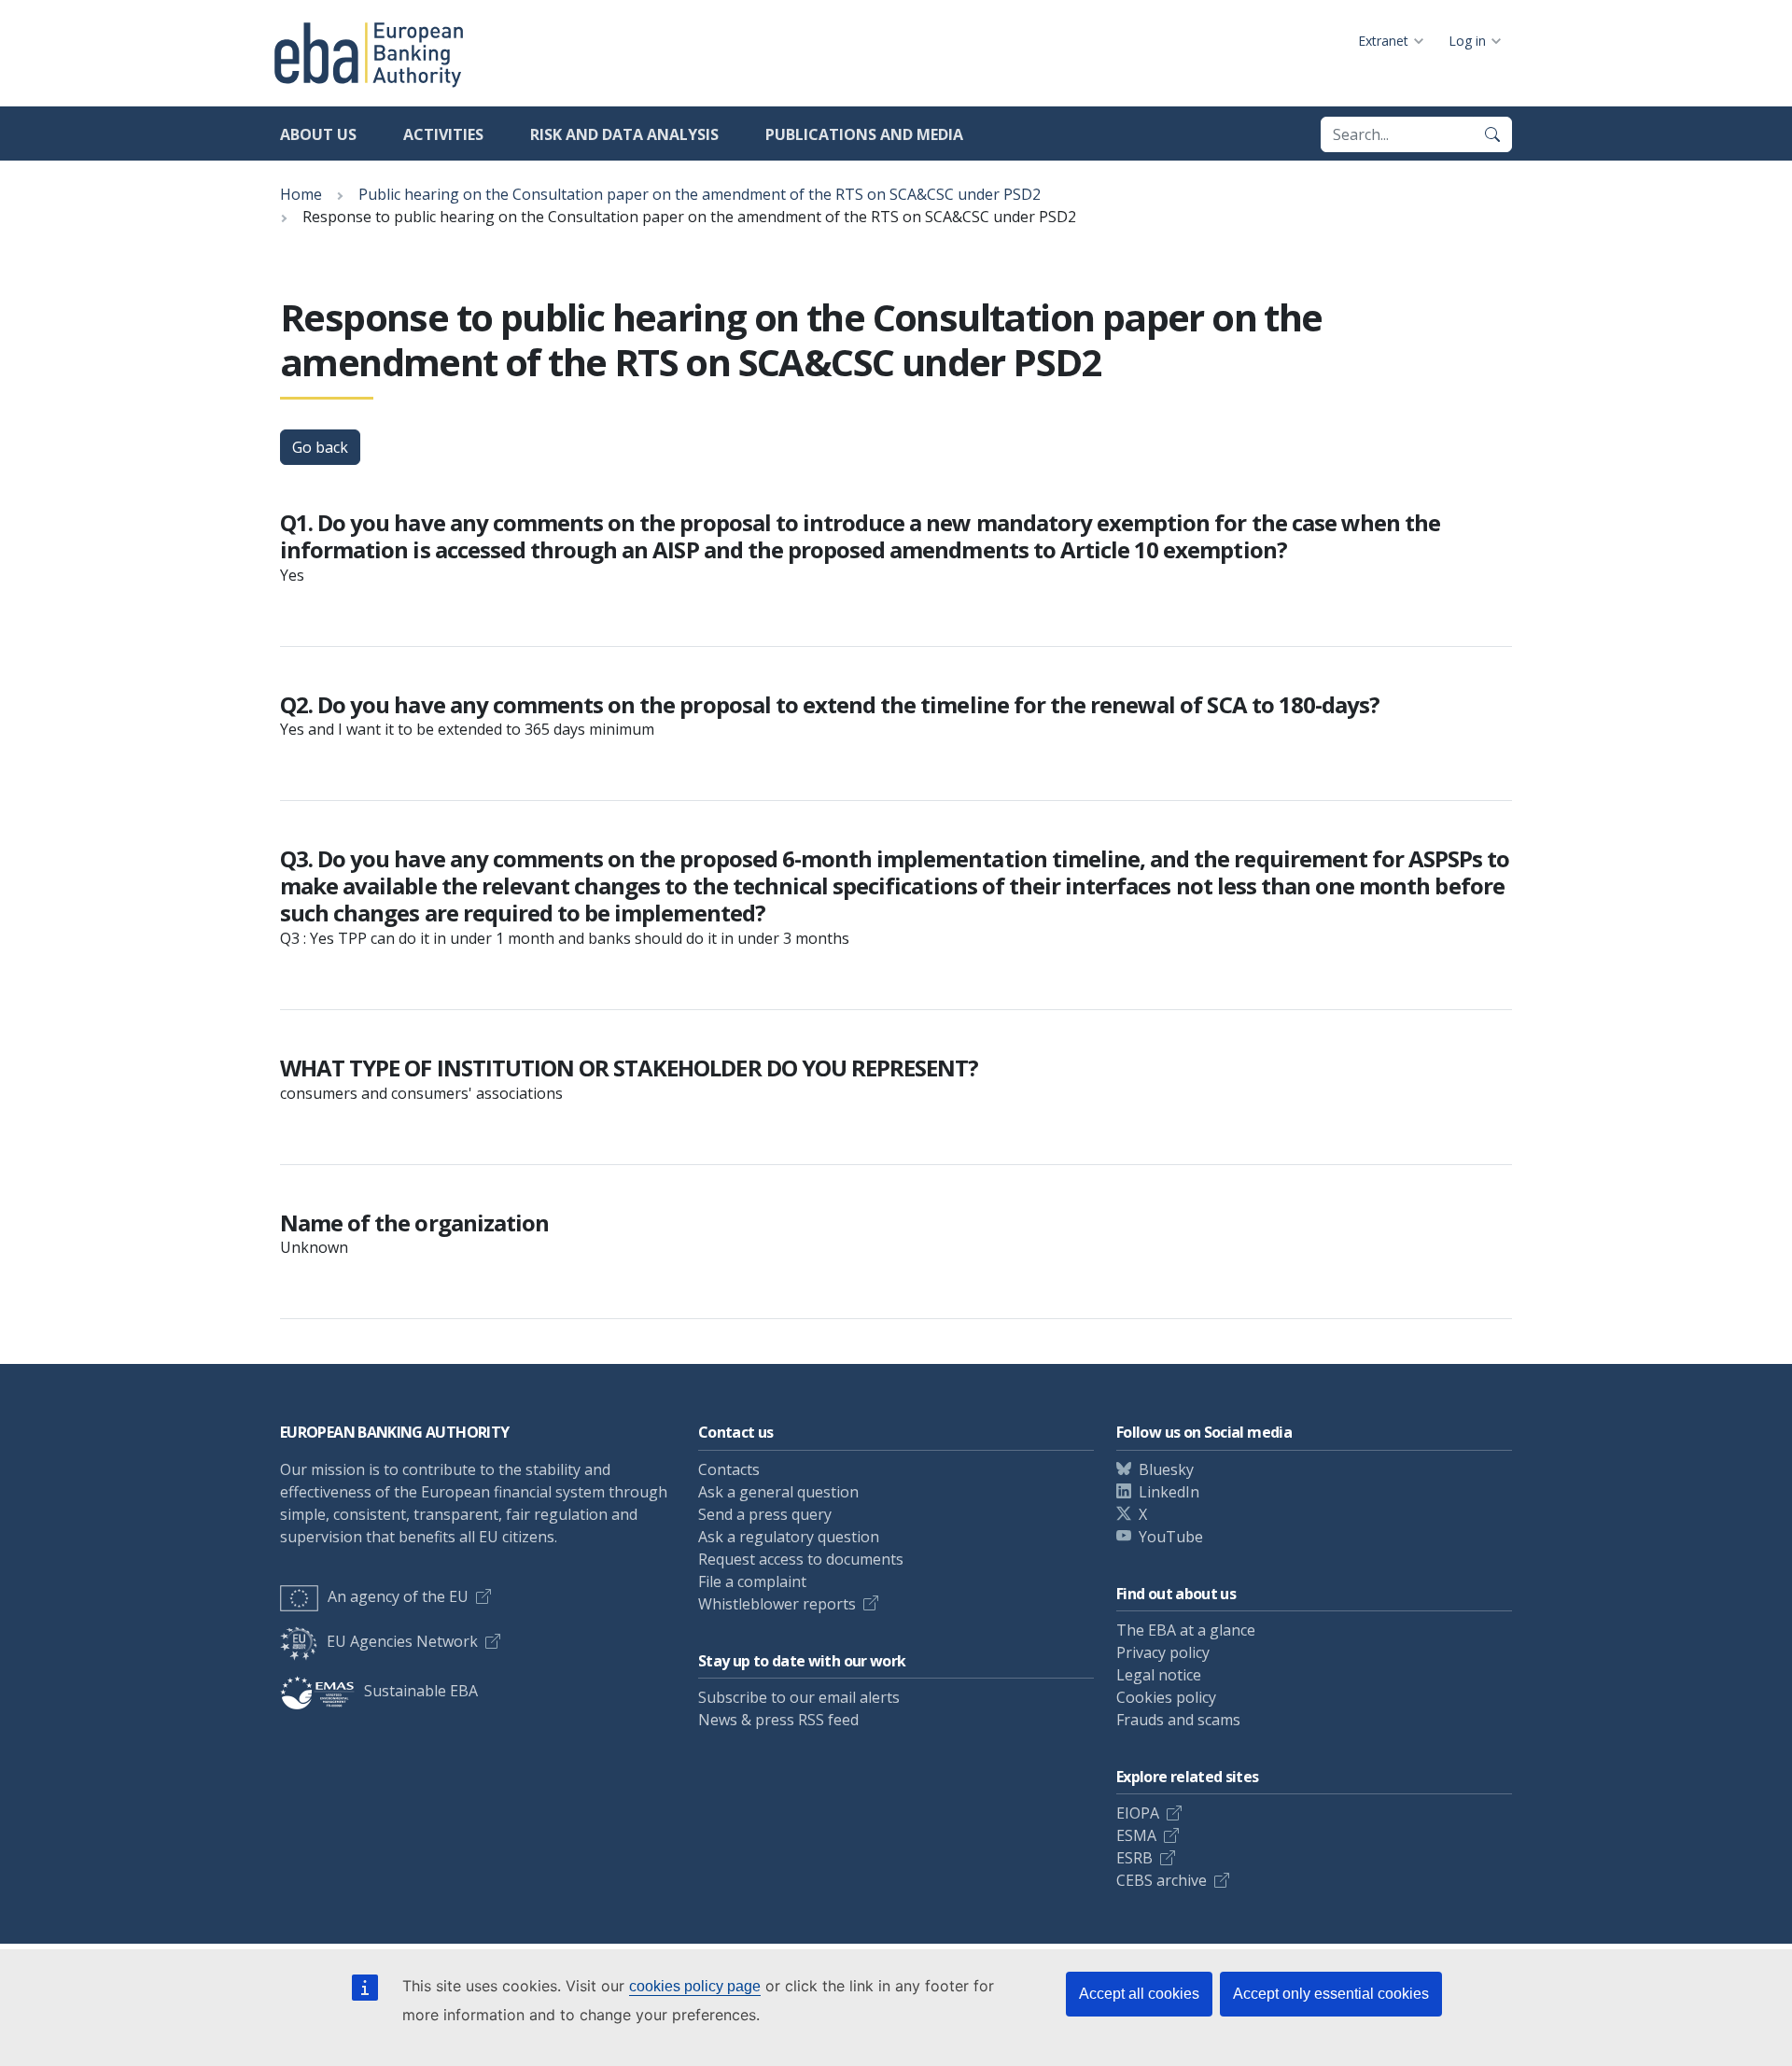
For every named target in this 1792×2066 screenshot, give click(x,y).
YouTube (1171, 1537)
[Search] (1492, 134)
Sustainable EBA (421, 1691)
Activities (443, 134)
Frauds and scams (1178, 1720)
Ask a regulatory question (789, 1537)
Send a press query (765, 1514)
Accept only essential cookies (1331, 1994)
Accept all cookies (1139, 1994)
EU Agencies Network (402, 1641)
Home (301, 194)
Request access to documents (801, 1559)
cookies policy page (695, 1986)
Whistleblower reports (777, 1604)
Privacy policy (1163, 1652)
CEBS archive (1162, 1880)
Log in (1467, 41)
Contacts (729, 1469)
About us (318, 134)
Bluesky (1166, 1469)
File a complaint (752, 1581)
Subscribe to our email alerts (799, 1697)
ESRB (1134, 1858)
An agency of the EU (398, 1596)
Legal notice (1159, 1675)
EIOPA (1138, 1813)
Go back (320, 447)
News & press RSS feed (778, 1720)
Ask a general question (778, 1492)
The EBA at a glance (1186, 1630)
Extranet (1383, 41)
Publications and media (864, 134)
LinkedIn (1169, 1492)
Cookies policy (1166, 1697)
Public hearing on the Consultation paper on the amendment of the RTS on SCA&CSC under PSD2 (700, 194)
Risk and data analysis (624, 134)
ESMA (1136, 1835)
